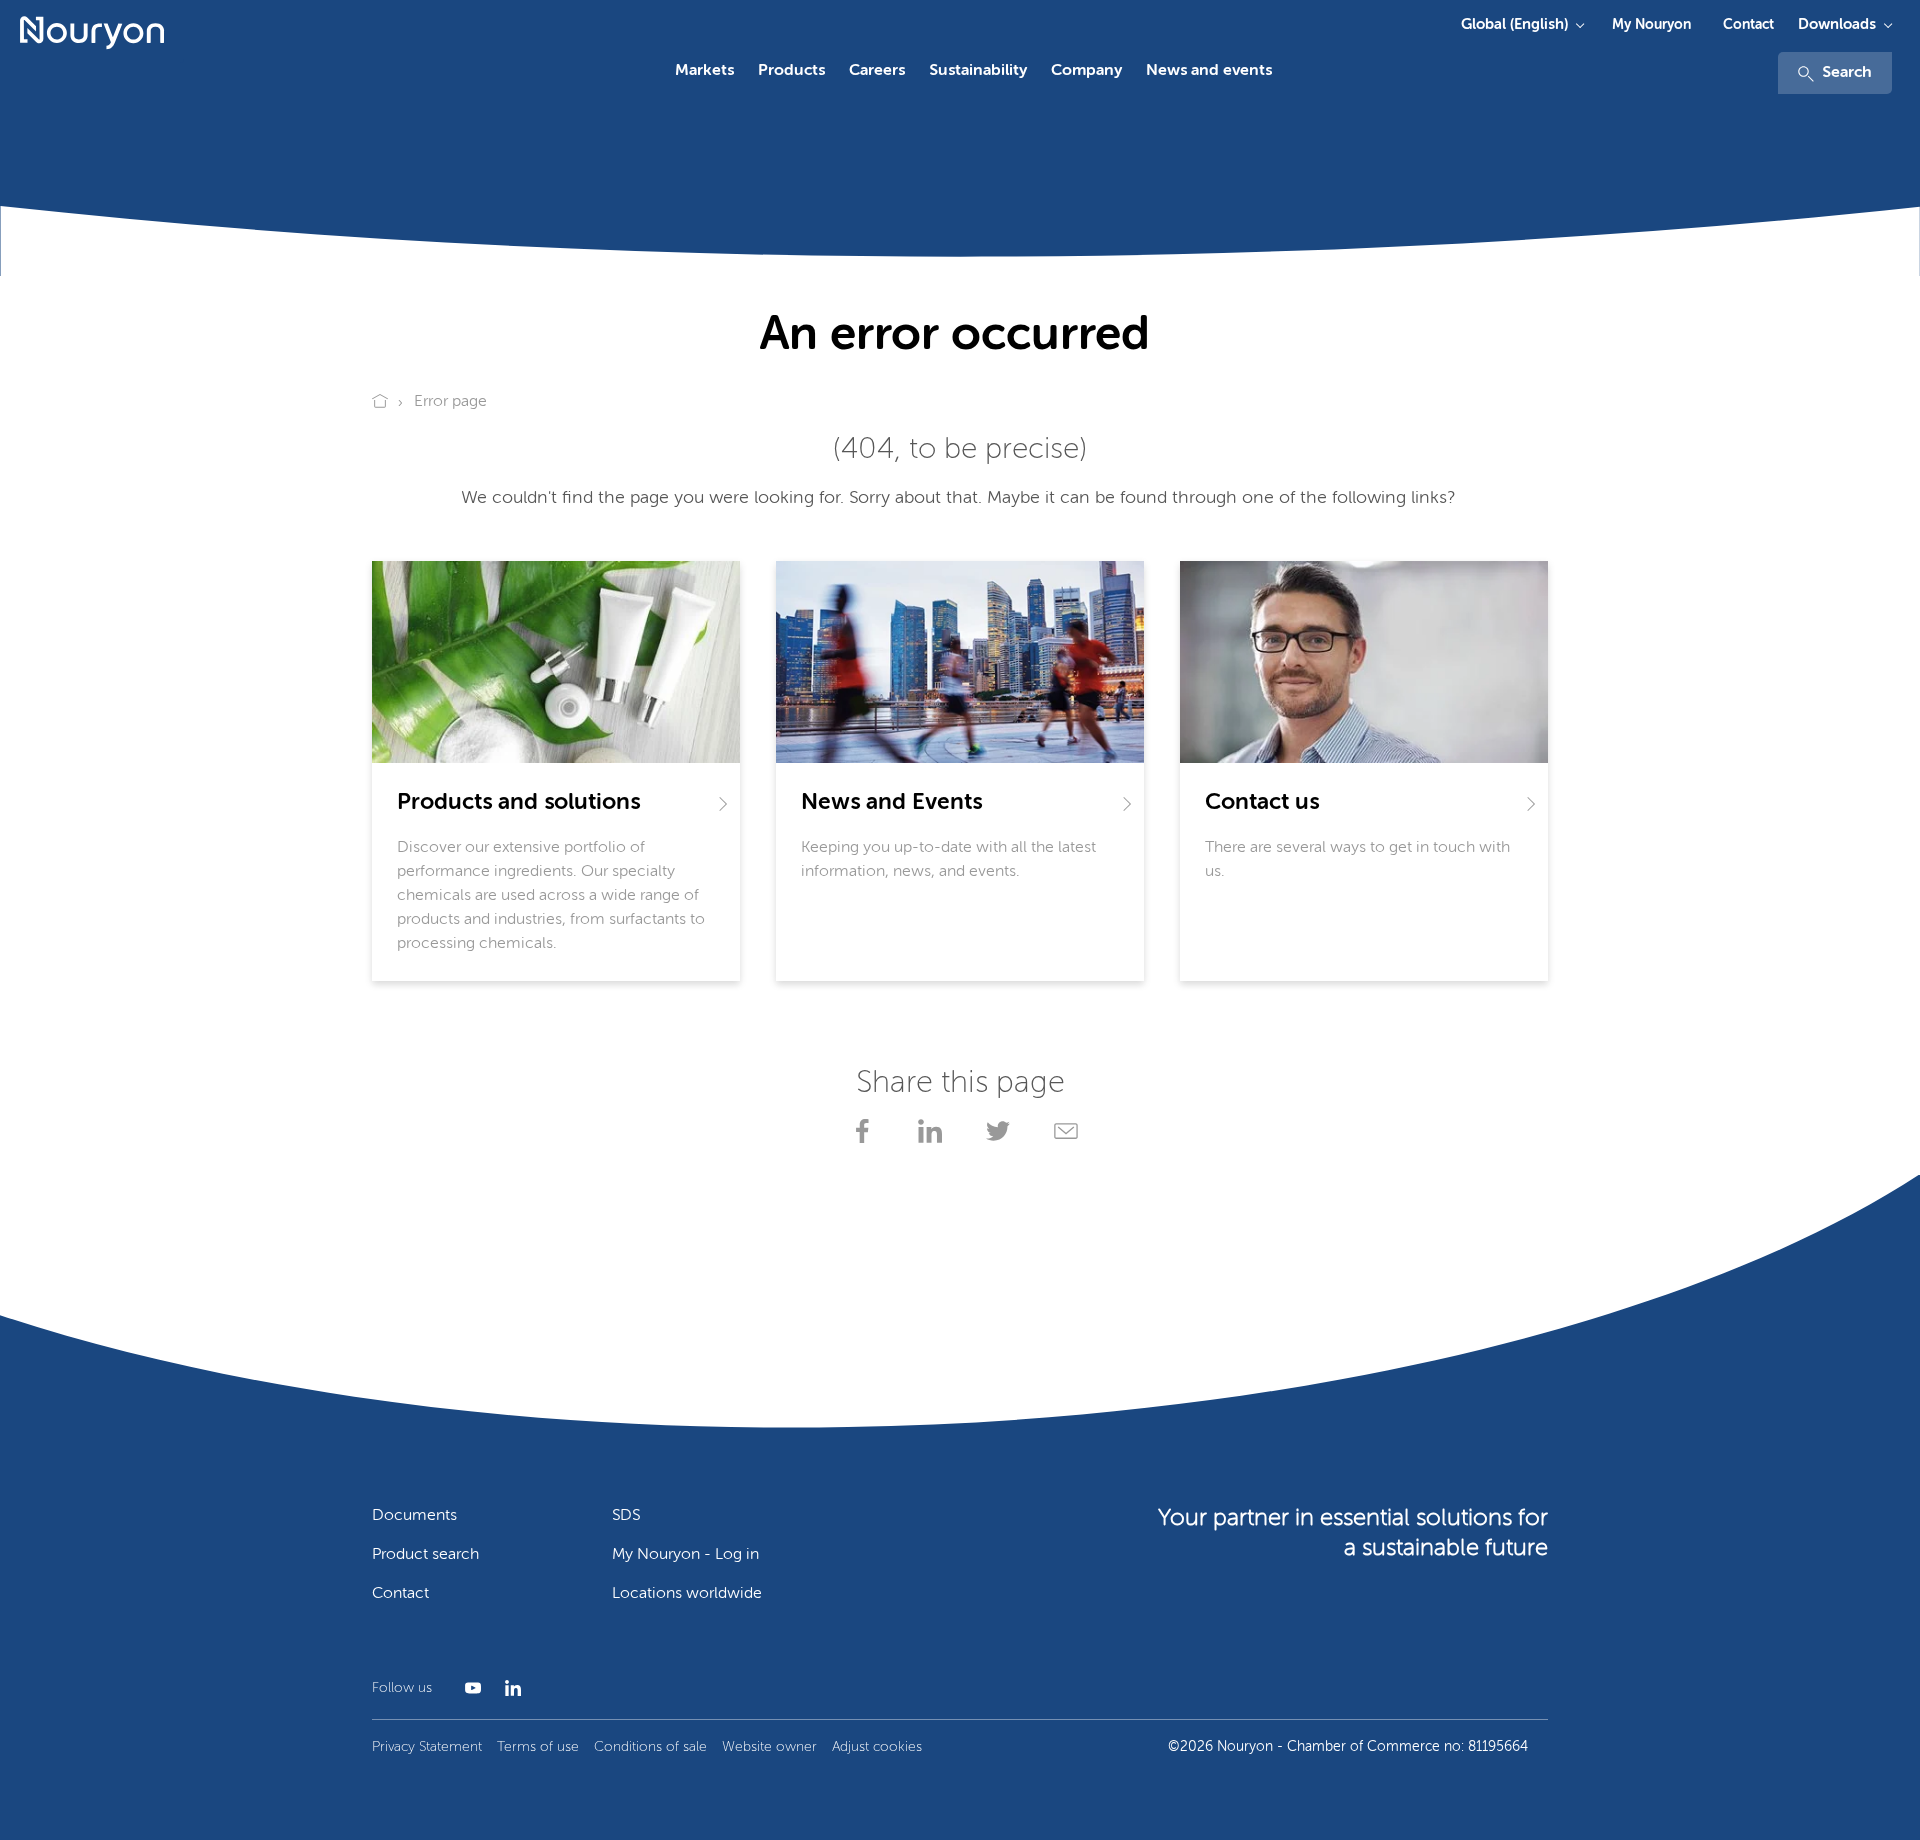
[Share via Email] (1062, 1131)
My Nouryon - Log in (685, 1555)
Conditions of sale (650, 1747)
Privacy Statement (427, 1747)
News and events (1209, 71)
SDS (626, 1516)
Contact (1748, 25)
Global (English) (1514, 24)
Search (1847, 73)
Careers (877, 71)
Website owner (769, 1747)
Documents (414, 1516)
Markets (704, 71)
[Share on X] (994, 1131)
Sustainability (978, 71)
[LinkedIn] (509, 1688)
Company (1086, 71)
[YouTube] (469, 1688)
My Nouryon (1651, 25)
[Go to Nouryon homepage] (92, 33)
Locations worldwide (687, 1594)
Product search (425, 1555)
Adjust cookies (877, 1747)
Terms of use (538, 1747)
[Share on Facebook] (858, 1131)
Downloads (1837, 24)
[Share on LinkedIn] (926, 1131)
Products (791, 71)
